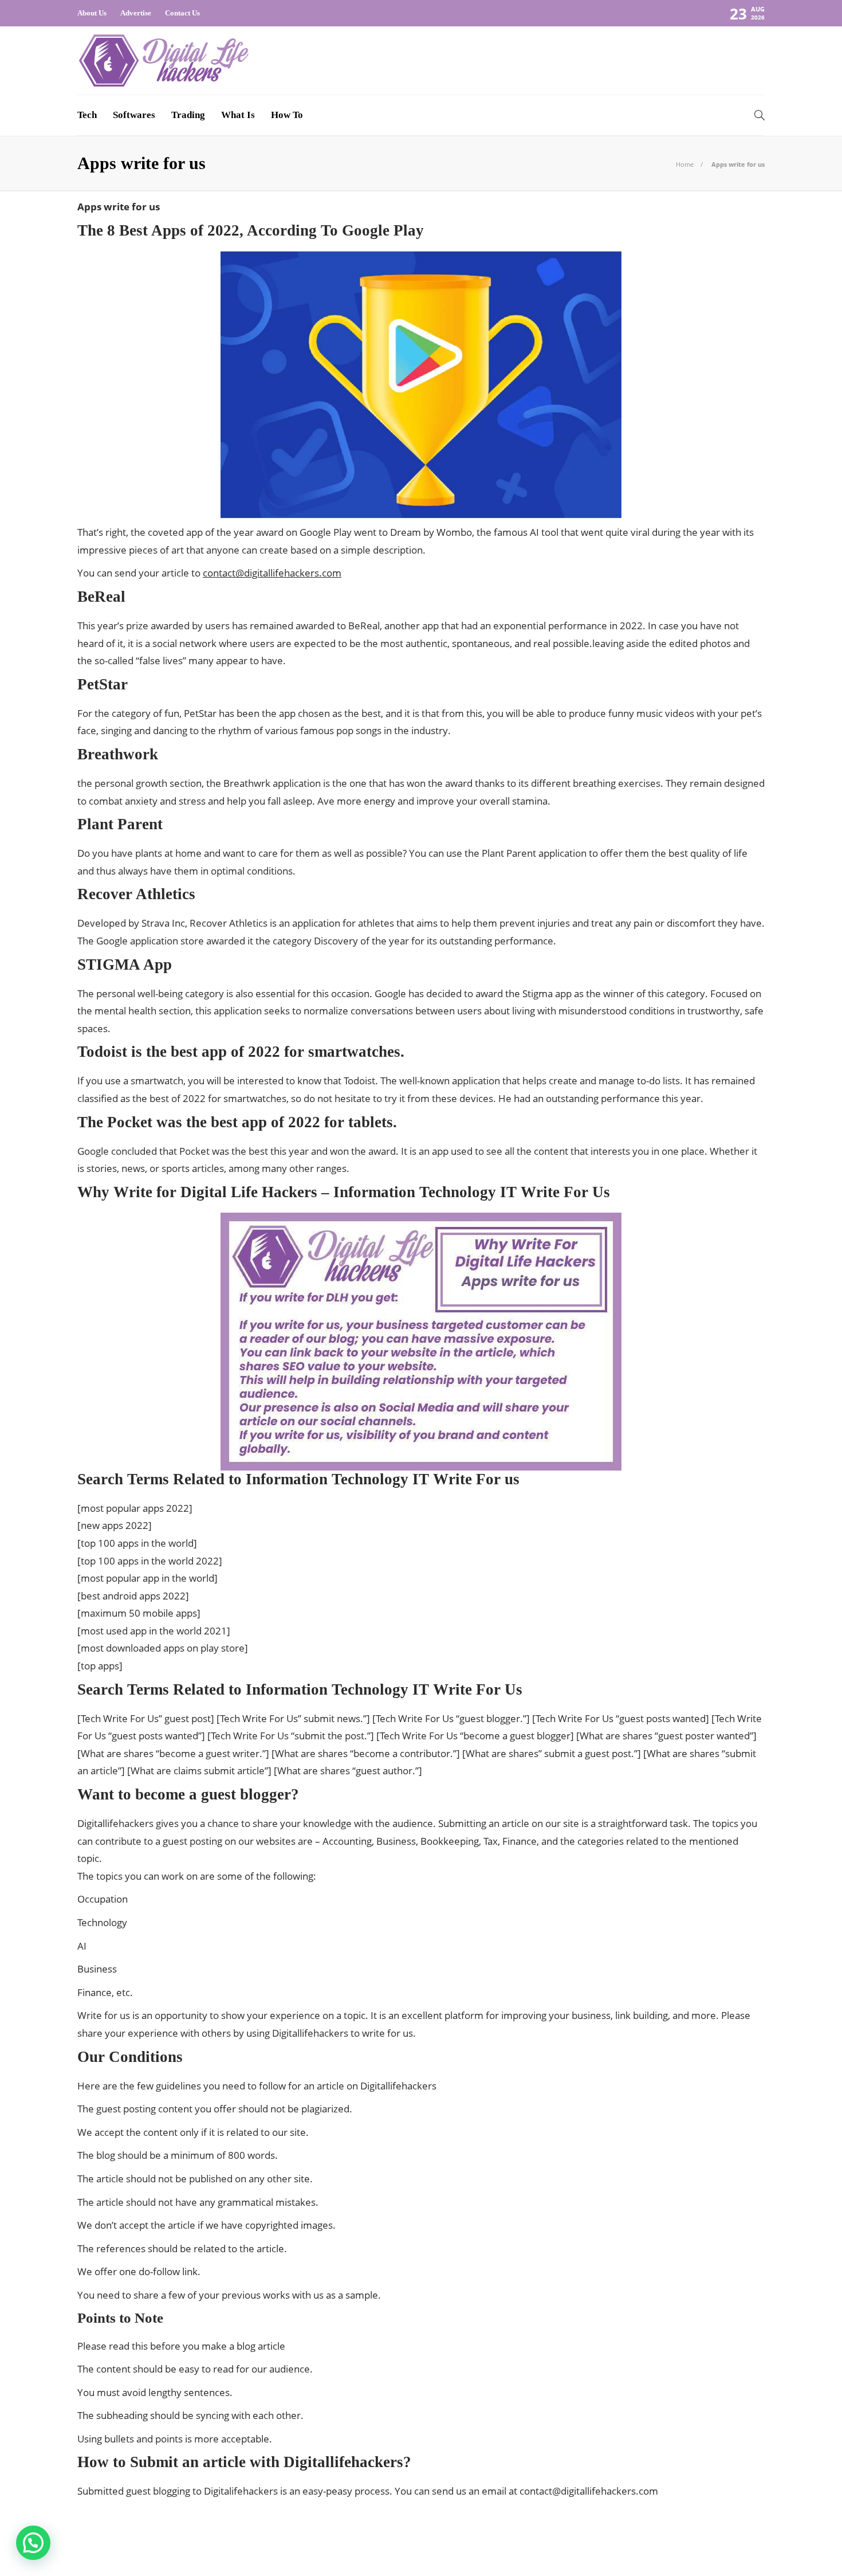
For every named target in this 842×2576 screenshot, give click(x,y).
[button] (33, 2543)
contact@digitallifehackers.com (272, 573)
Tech (87, 115)
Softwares (134, 115)
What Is (238, 115)
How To (287, 115)
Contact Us (182, 13)
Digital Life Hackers (734, 2533)
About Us (92, 13)
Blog (636, 2550)
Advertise (136, 13)
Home (685, 164)
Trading (188, 115)
